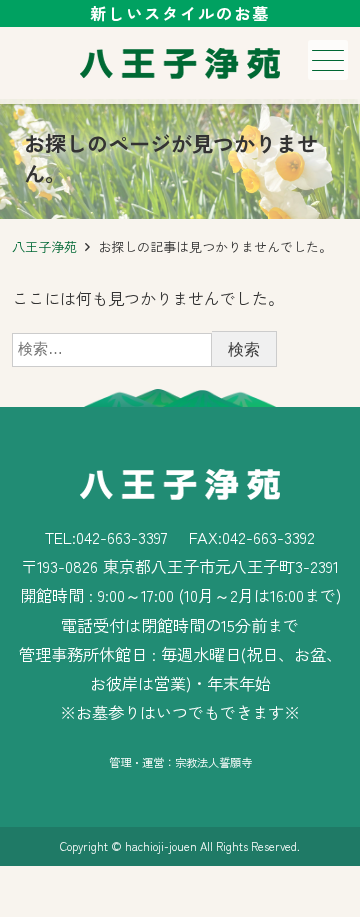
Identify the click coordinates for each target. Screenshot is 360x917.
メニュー (328, 60)
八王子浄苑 (44, 246)
